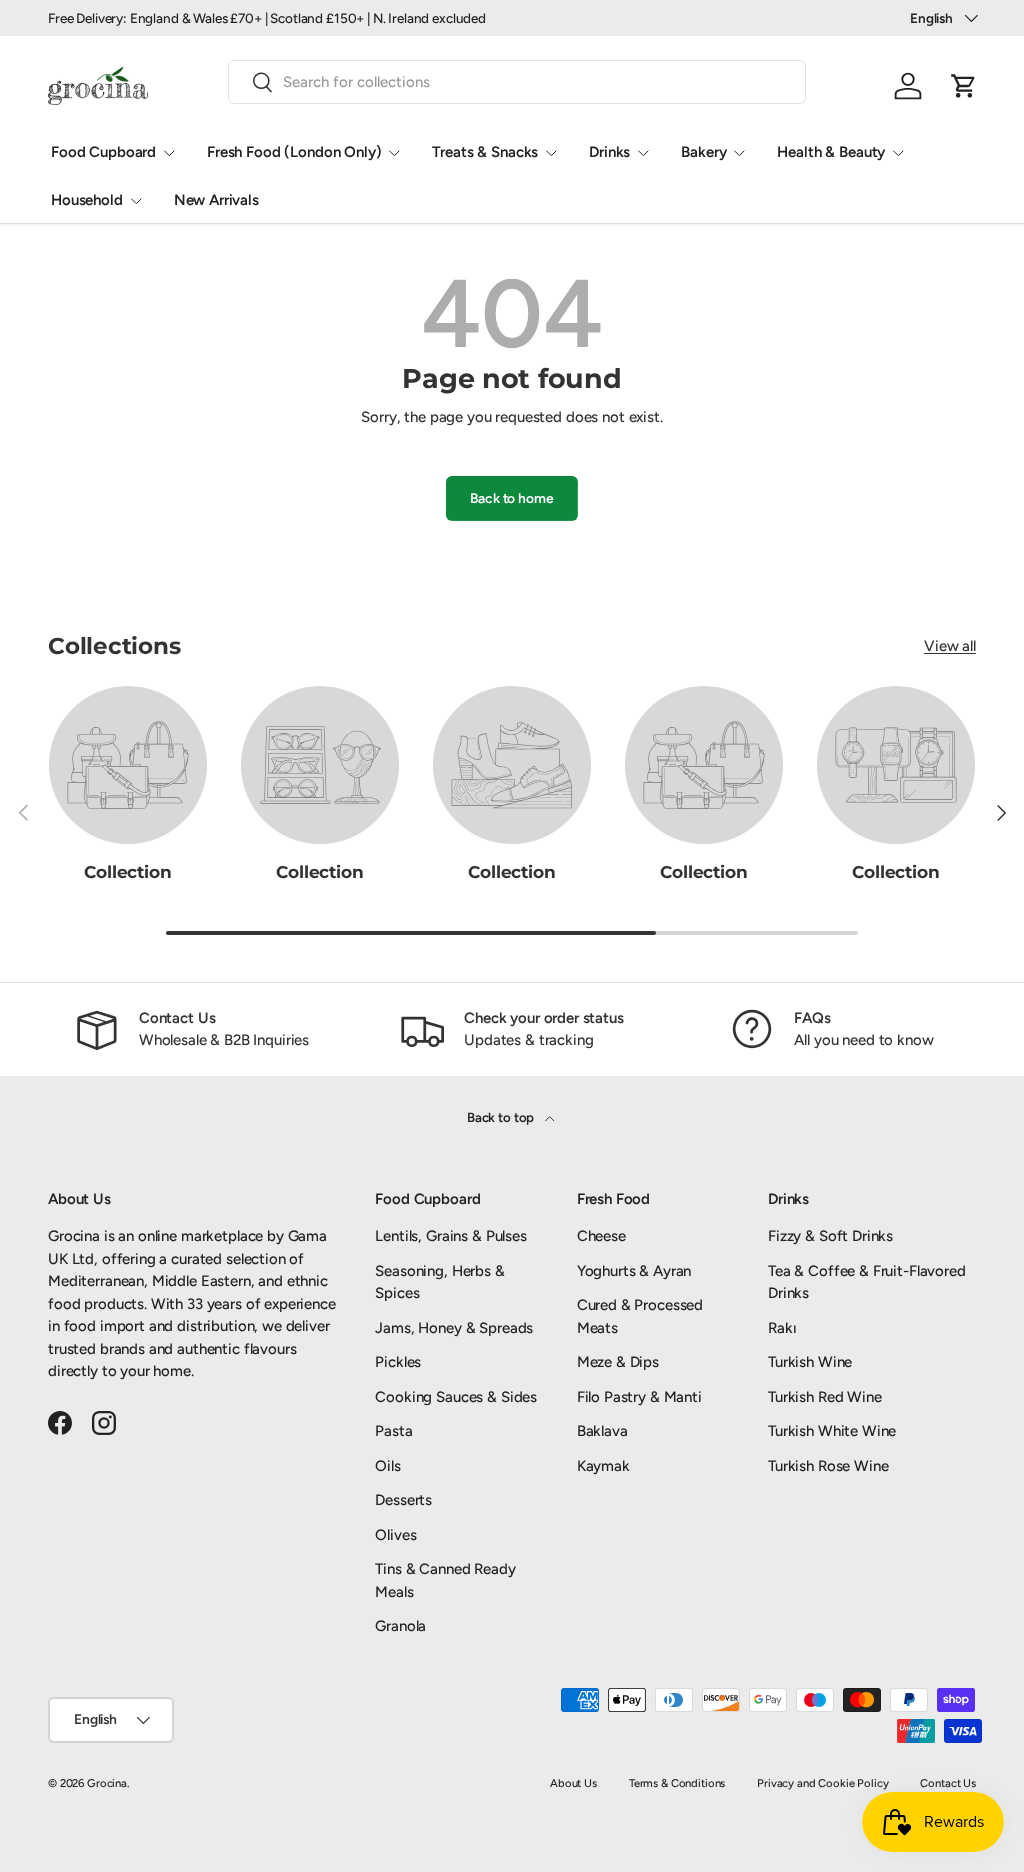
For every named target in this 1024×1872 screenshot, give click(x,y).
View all (950, 646)
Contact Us (948, 1783)
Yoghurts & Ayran (634, 1271)
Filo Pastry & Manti (639, 1397)
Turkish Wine (810, 1362)
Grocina (107, 1783)
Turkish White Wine (832, 1431)
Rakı (782, 1328)
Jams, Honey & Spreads (454, 1328)
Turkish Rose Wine (828, 1466)
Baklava (602, 1431)
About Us (573, 1783)
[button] (964, 86)
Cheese (601, 1236)
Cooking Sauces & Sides (456, 1397)
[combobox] (517, 82)
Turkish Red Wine (825, 1397)
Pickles (398, 1362)
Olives (395, 1535)
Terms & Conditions (677, 1783)
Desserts (403, 1500)
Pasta (393, 1431)
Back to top (502, 1117)
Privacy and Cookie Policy (822, 1783)
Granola (400, 1626)
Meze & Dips (618, 1362)
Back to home (511, 498)
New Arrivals (216, 200)
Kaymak (603, 1466)
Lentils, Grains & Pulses (450, 1236)
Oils (387, 1466)
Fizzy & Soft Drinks (830, 1236)
